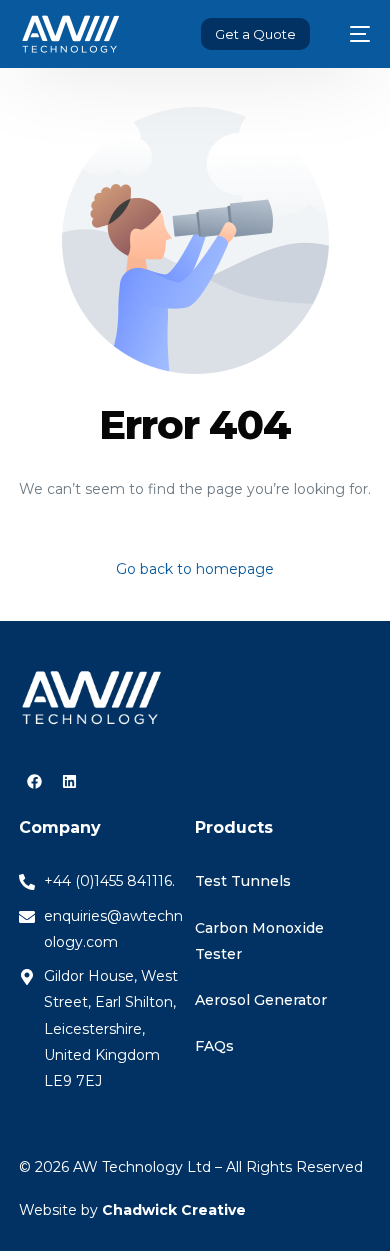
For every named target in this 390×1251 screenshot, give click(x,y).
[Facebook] (34, 781)
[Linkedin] (69, 781)
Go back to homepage (195, 569)
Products (234, 827)
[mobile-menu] (350, 34)
